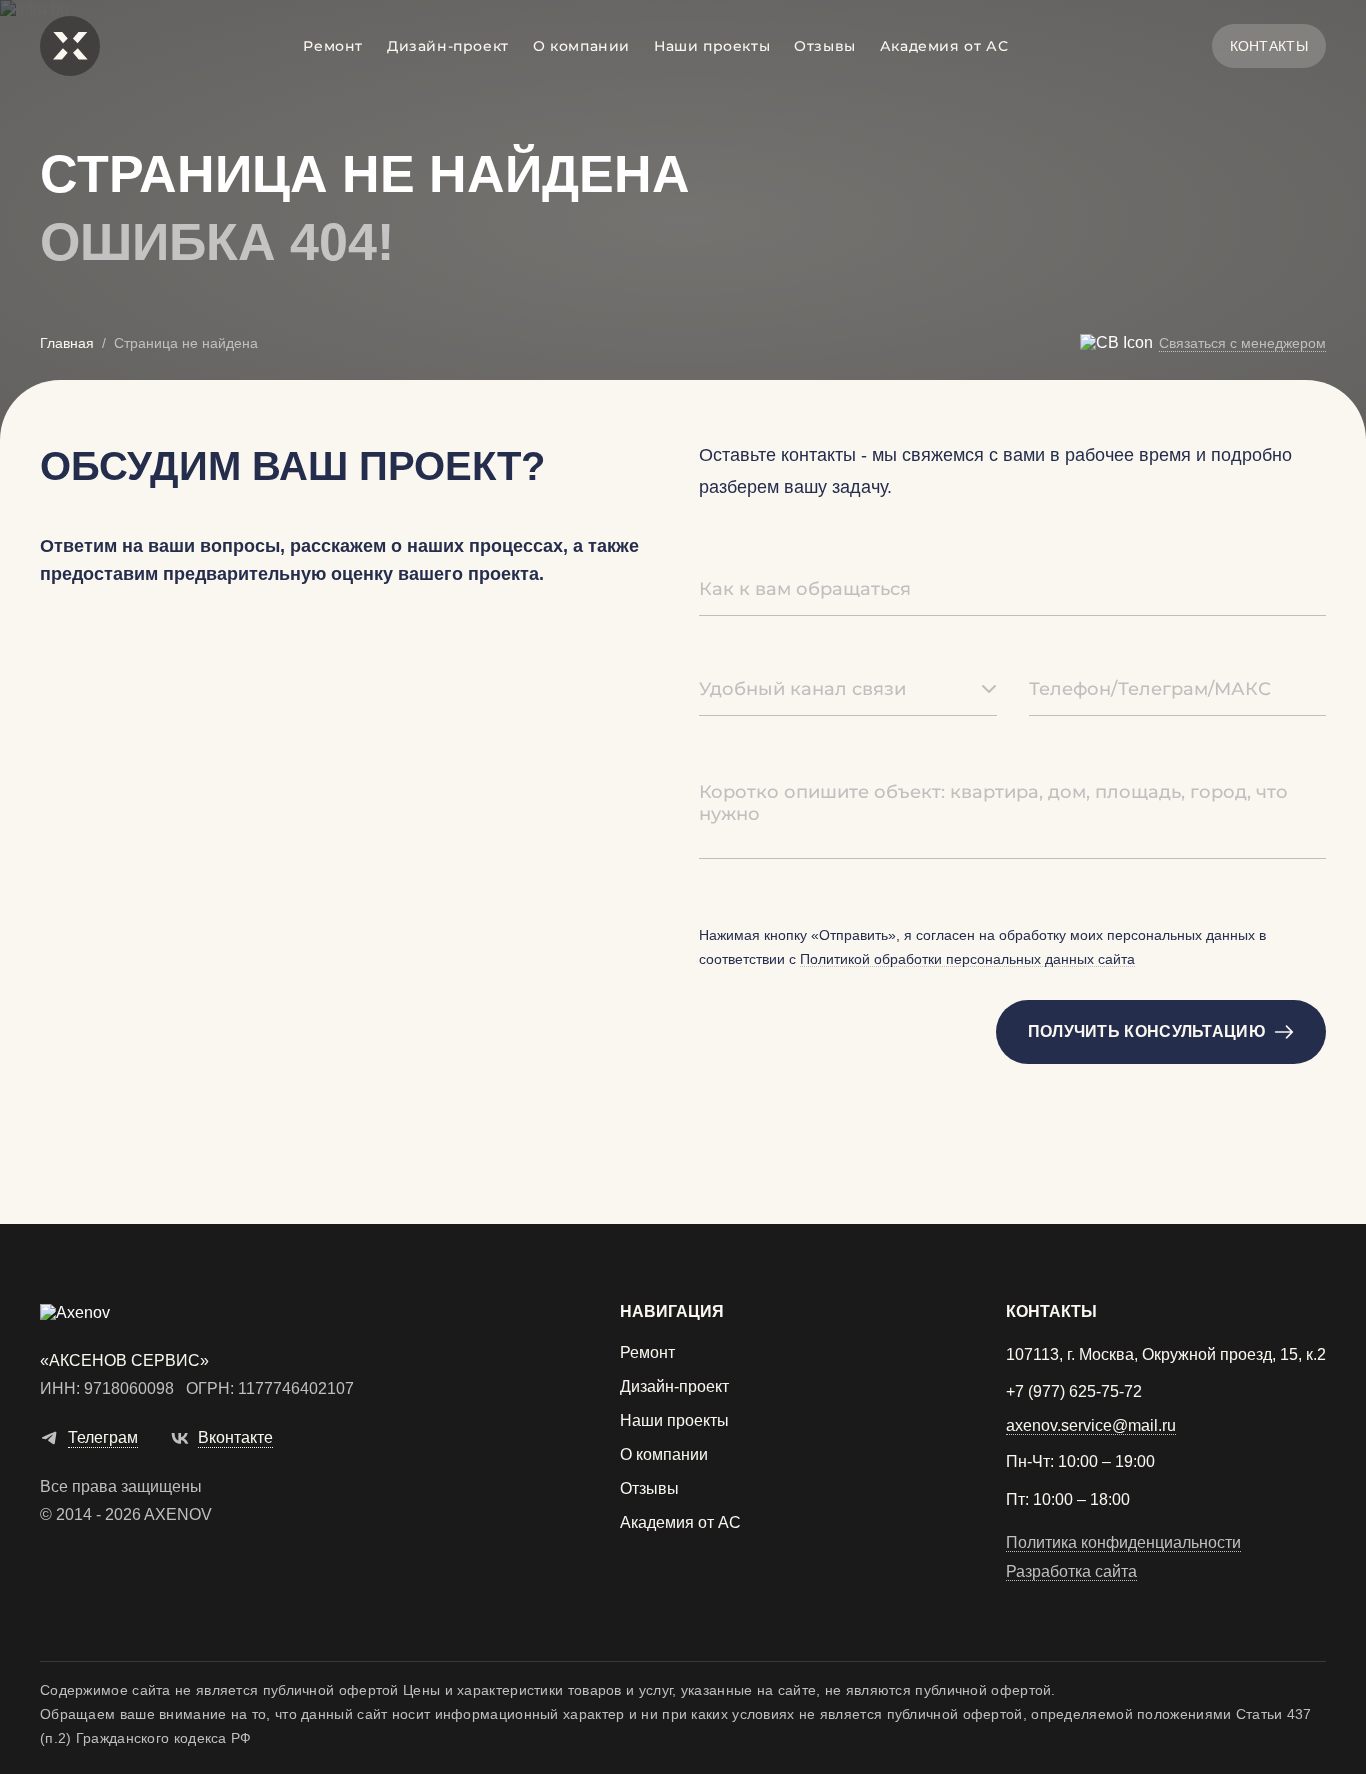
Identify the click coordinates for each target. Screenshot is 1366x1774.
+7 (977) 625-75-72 (1074, 1392)
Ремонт (333, 46)
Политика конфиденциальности (1123, 1543)
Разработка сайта (1071, 1572)
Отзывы (825, 46)
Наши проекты (712, 46)
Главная (67, 343)
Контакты (1269, 46)
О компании (581, 46)
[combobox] (848, 690)
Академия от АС (944, 46)
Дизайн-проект (448, 46)
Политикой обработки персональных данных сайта (967, 959)
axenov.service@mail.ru (1091, 1426)
